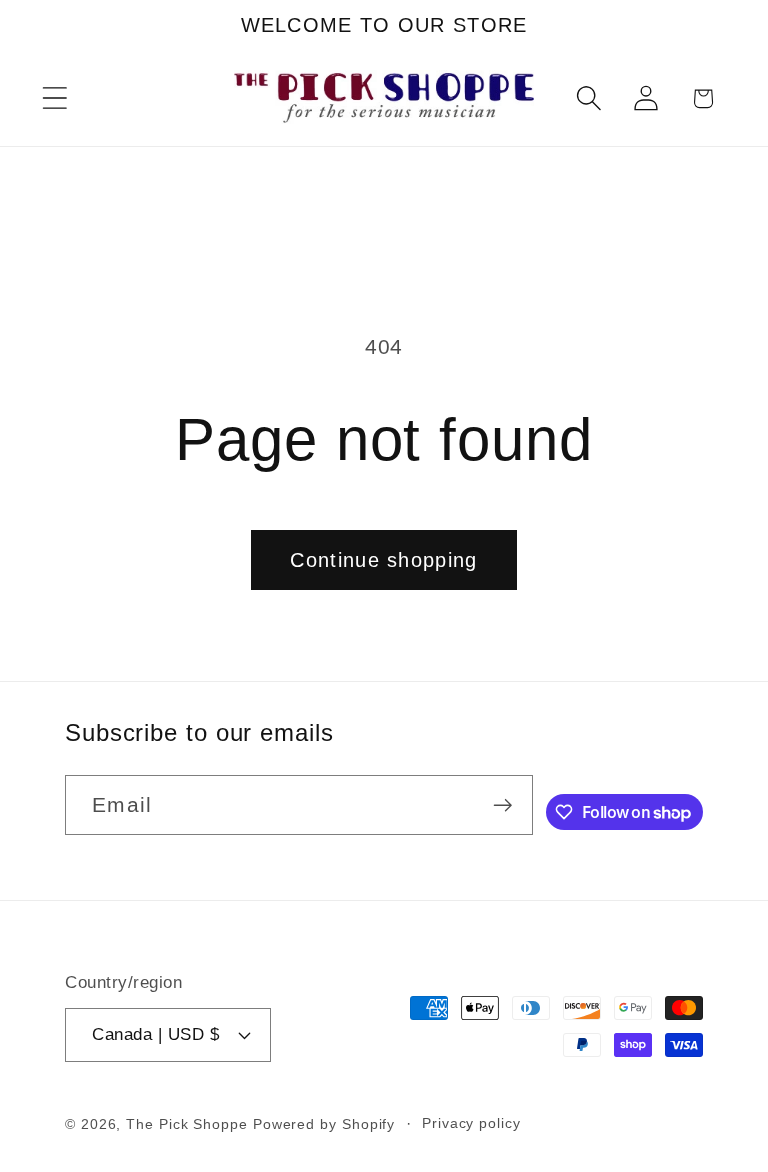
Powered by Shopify (324, 1124)
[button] (54, 98)
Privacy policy (471, 1123)
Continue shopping (383, 560)
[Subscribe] (502, 805)
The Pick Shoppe (187, 1124)
